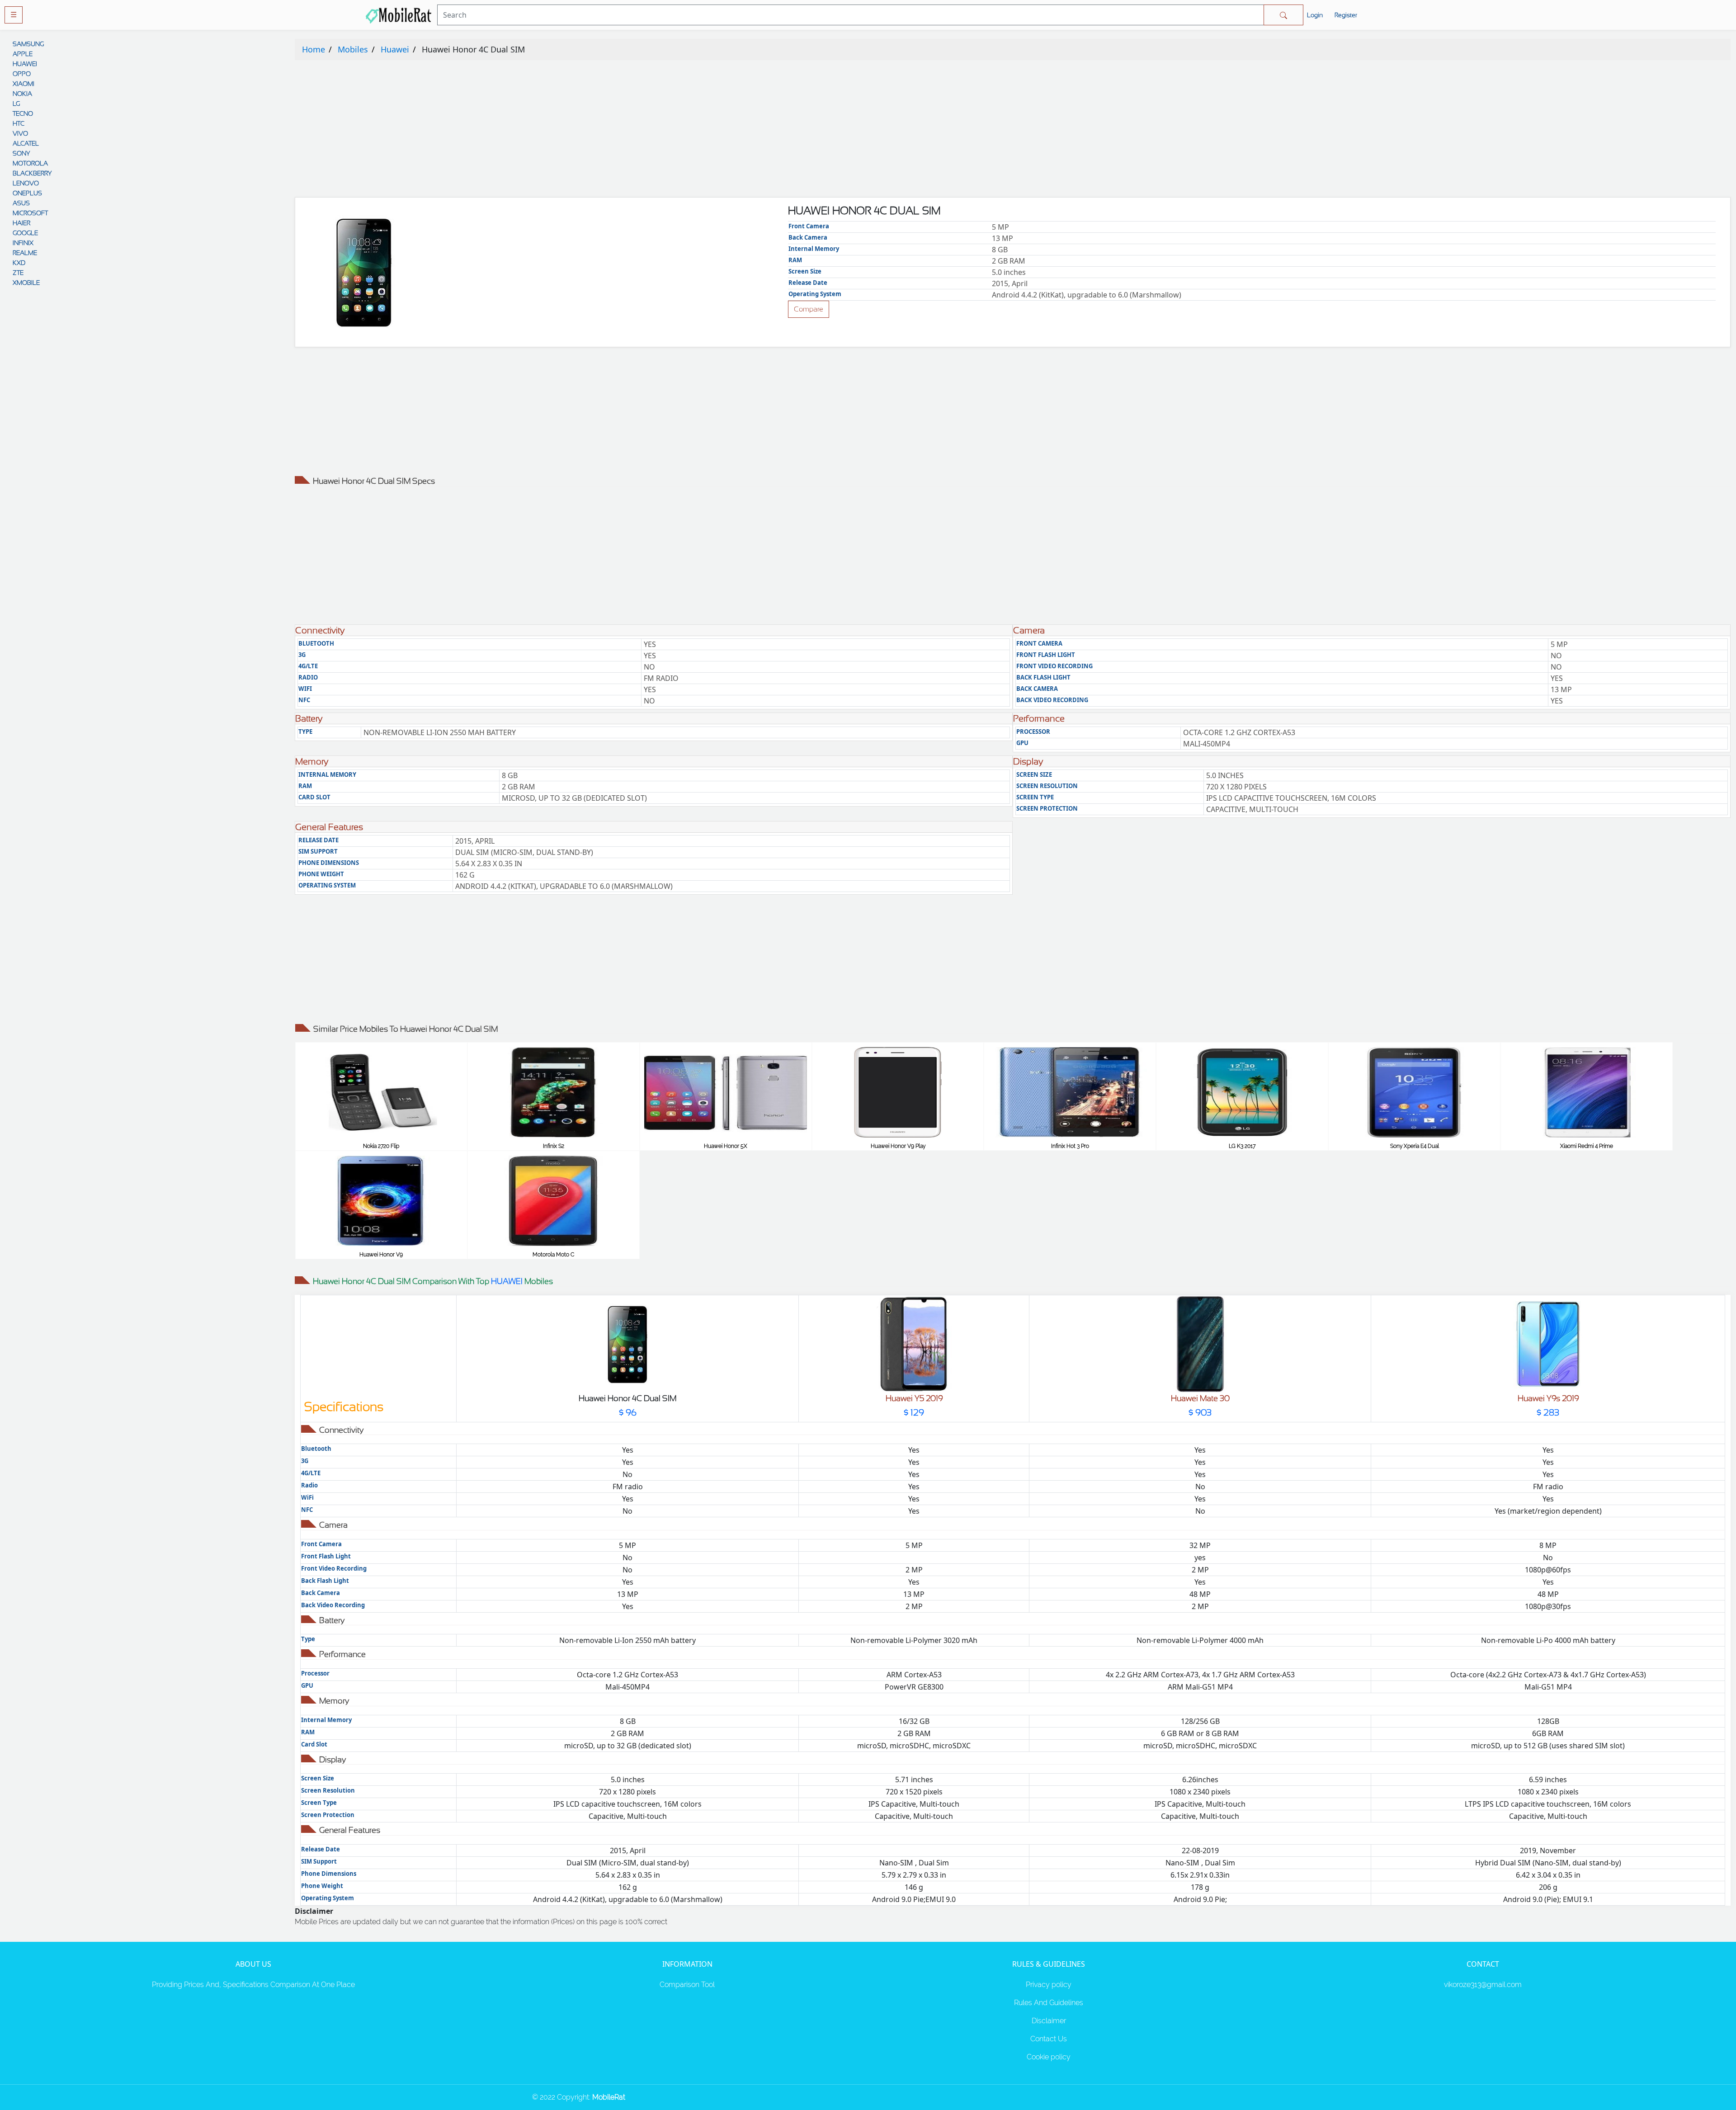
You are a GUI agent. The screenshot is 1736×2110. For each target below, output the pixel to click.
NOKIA (22, 94)
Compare (809, 309)
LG (16, 104)
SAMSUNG (28, 44)
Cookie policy (1049, 2057)
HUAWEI (25, 64)
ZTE (18, 273)
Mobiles (353, 49)
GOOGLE (25, 233)
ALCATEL (26, 143)
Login (1315, 15)
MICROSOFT (30, 213)
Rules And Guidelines (1049, 2003)
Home (314, 49)
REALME (25, 253)
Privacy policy (1049, 1985)
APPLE (23, 54)
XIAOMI (24, 84)
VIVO (20, 133)
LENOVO (26, 183)
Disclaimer (1049, 2021)
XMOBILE (26, 283)
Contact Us (1049, 2039)
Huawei (395, 49)
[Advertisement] (566, 131)
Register (1346, 15)
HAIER (21, 223)
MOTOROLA (30, 163)
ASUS (21, 203)
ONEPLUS (27, 193)
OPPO (22, 74)
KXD (19, 263)
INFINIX (23, 243)
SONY (21, 153)
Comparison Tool (687, 1985)
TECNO (23, 113)
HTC (19, 123)
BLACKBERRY (32, 173)
